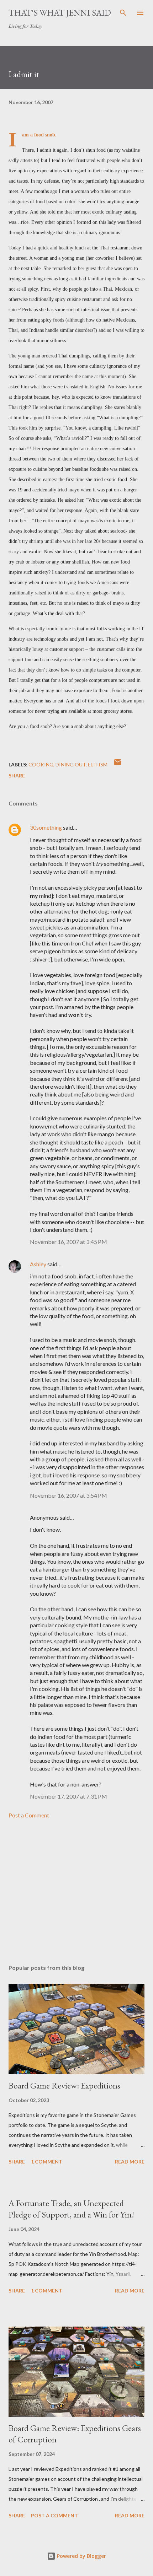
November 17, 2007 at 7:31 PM (68, 1796)
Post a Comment (29, 1815)
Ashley (38, 1264)
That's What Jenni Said (60, 13)
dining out (71, 764)
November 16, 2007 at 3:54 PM (68, 1495)
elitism (98, 764)
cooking (41, 764)
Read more (130, 2162)
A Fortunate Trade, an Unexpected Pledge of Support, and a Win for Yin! (71, 2209)
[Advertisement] (76, 1892)
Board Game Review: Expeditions (64, 2085)
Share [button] (17, 775)
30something (46, 827)
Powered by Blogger (81, 2556)
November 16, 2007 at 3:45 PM (68, 1242)
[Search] (123, 13)
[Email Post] (118, 764)
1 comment (47, 2162)
